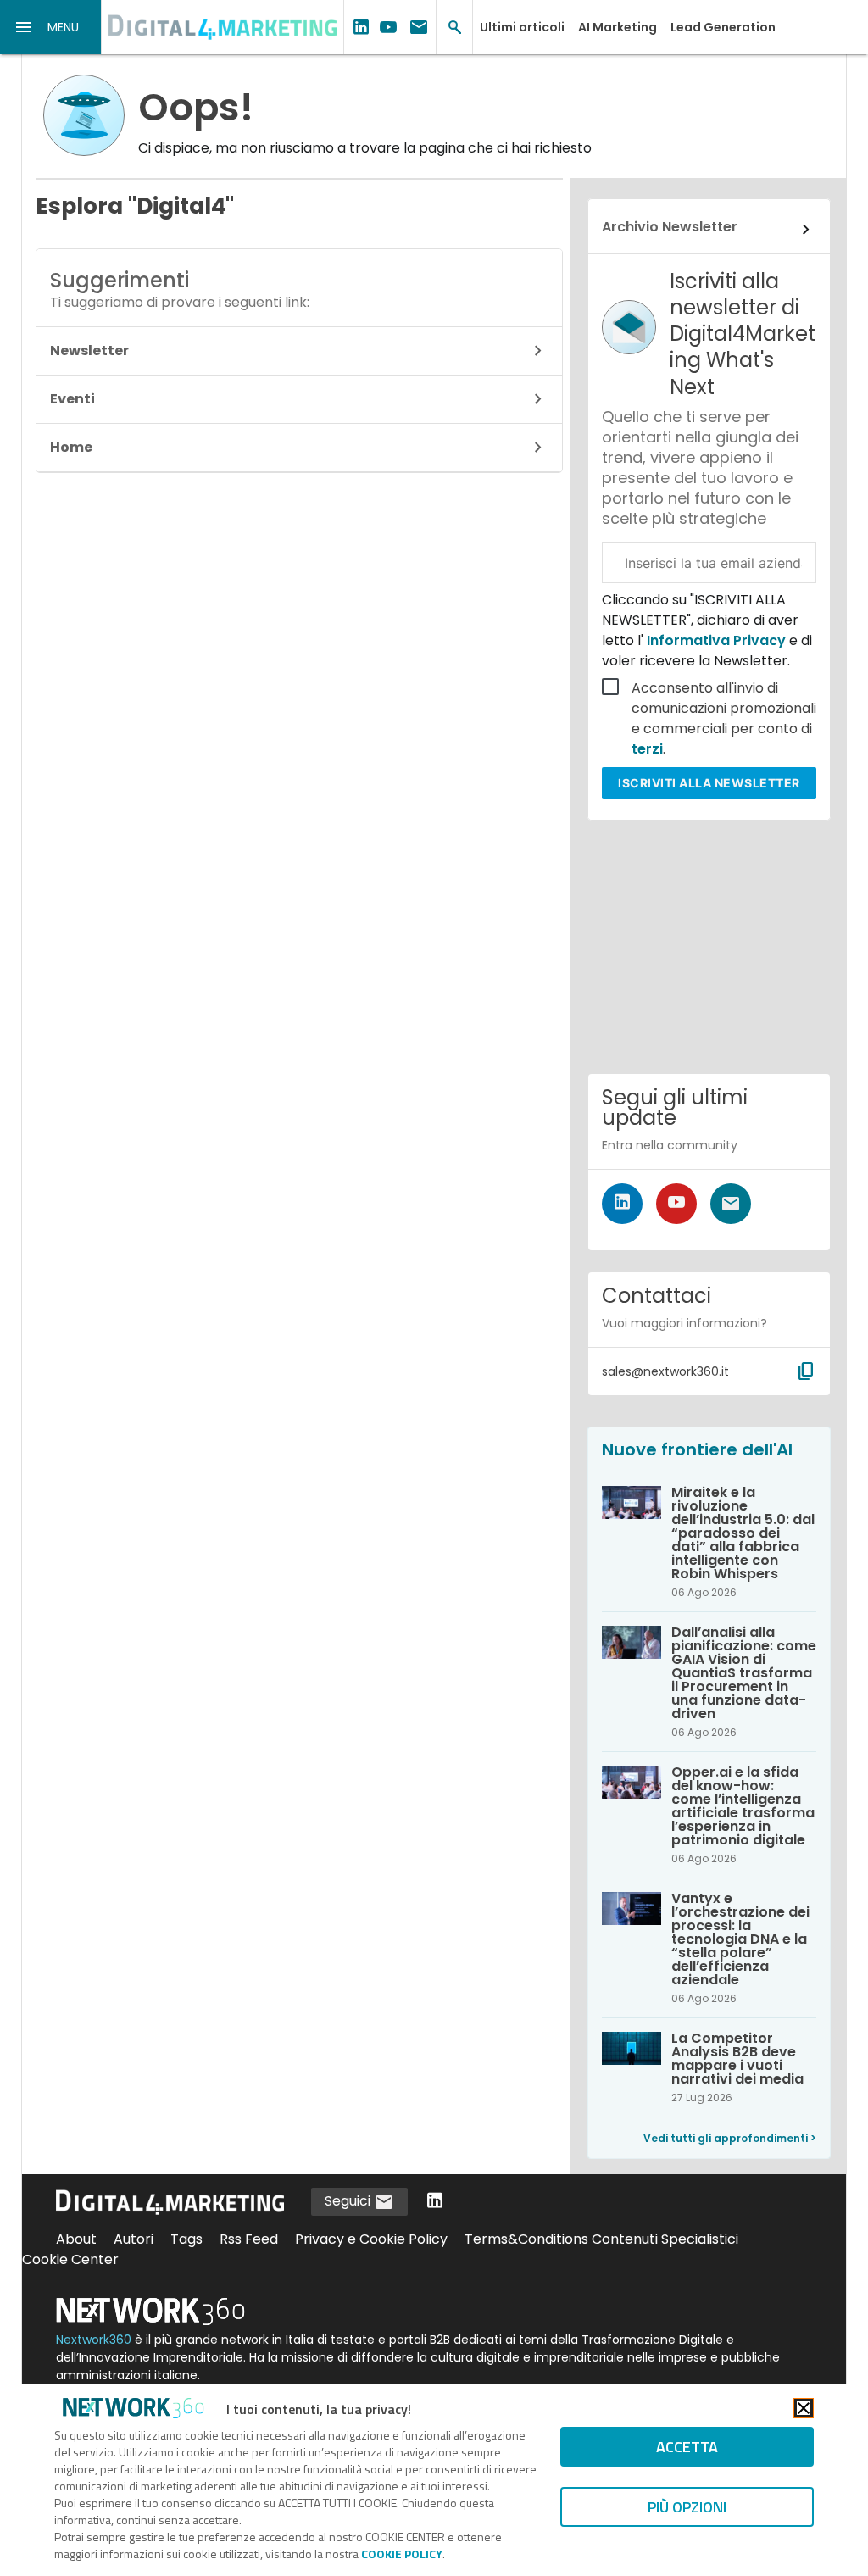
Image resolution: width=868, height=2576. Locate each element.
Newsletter (89, 351)
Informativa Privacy (716, 640)
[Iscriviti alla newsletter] (731, 1204)
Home (71, 447)
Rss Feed (249, 2239)
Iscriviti (709, 783)
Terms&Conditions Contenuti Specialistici (601, 2239)
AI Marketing (618, 27)
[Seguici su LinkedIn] (622, 1204)
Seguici (349, 2201)
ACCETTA (687, 2447)
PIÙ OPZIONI (687, 2507)
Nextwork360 (94, 2340)
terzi (647, 749)
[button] (51, 27)
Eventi (72, 399)
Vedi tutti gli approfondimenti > (730, 2138)
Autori (134, 2239)
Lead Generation (723, 27)
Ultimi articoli (522, 27)
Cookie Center (70, 2259)
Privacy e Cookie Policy (371, 2239)
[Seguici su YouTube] (676, 1204)
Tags (186, 2239)
